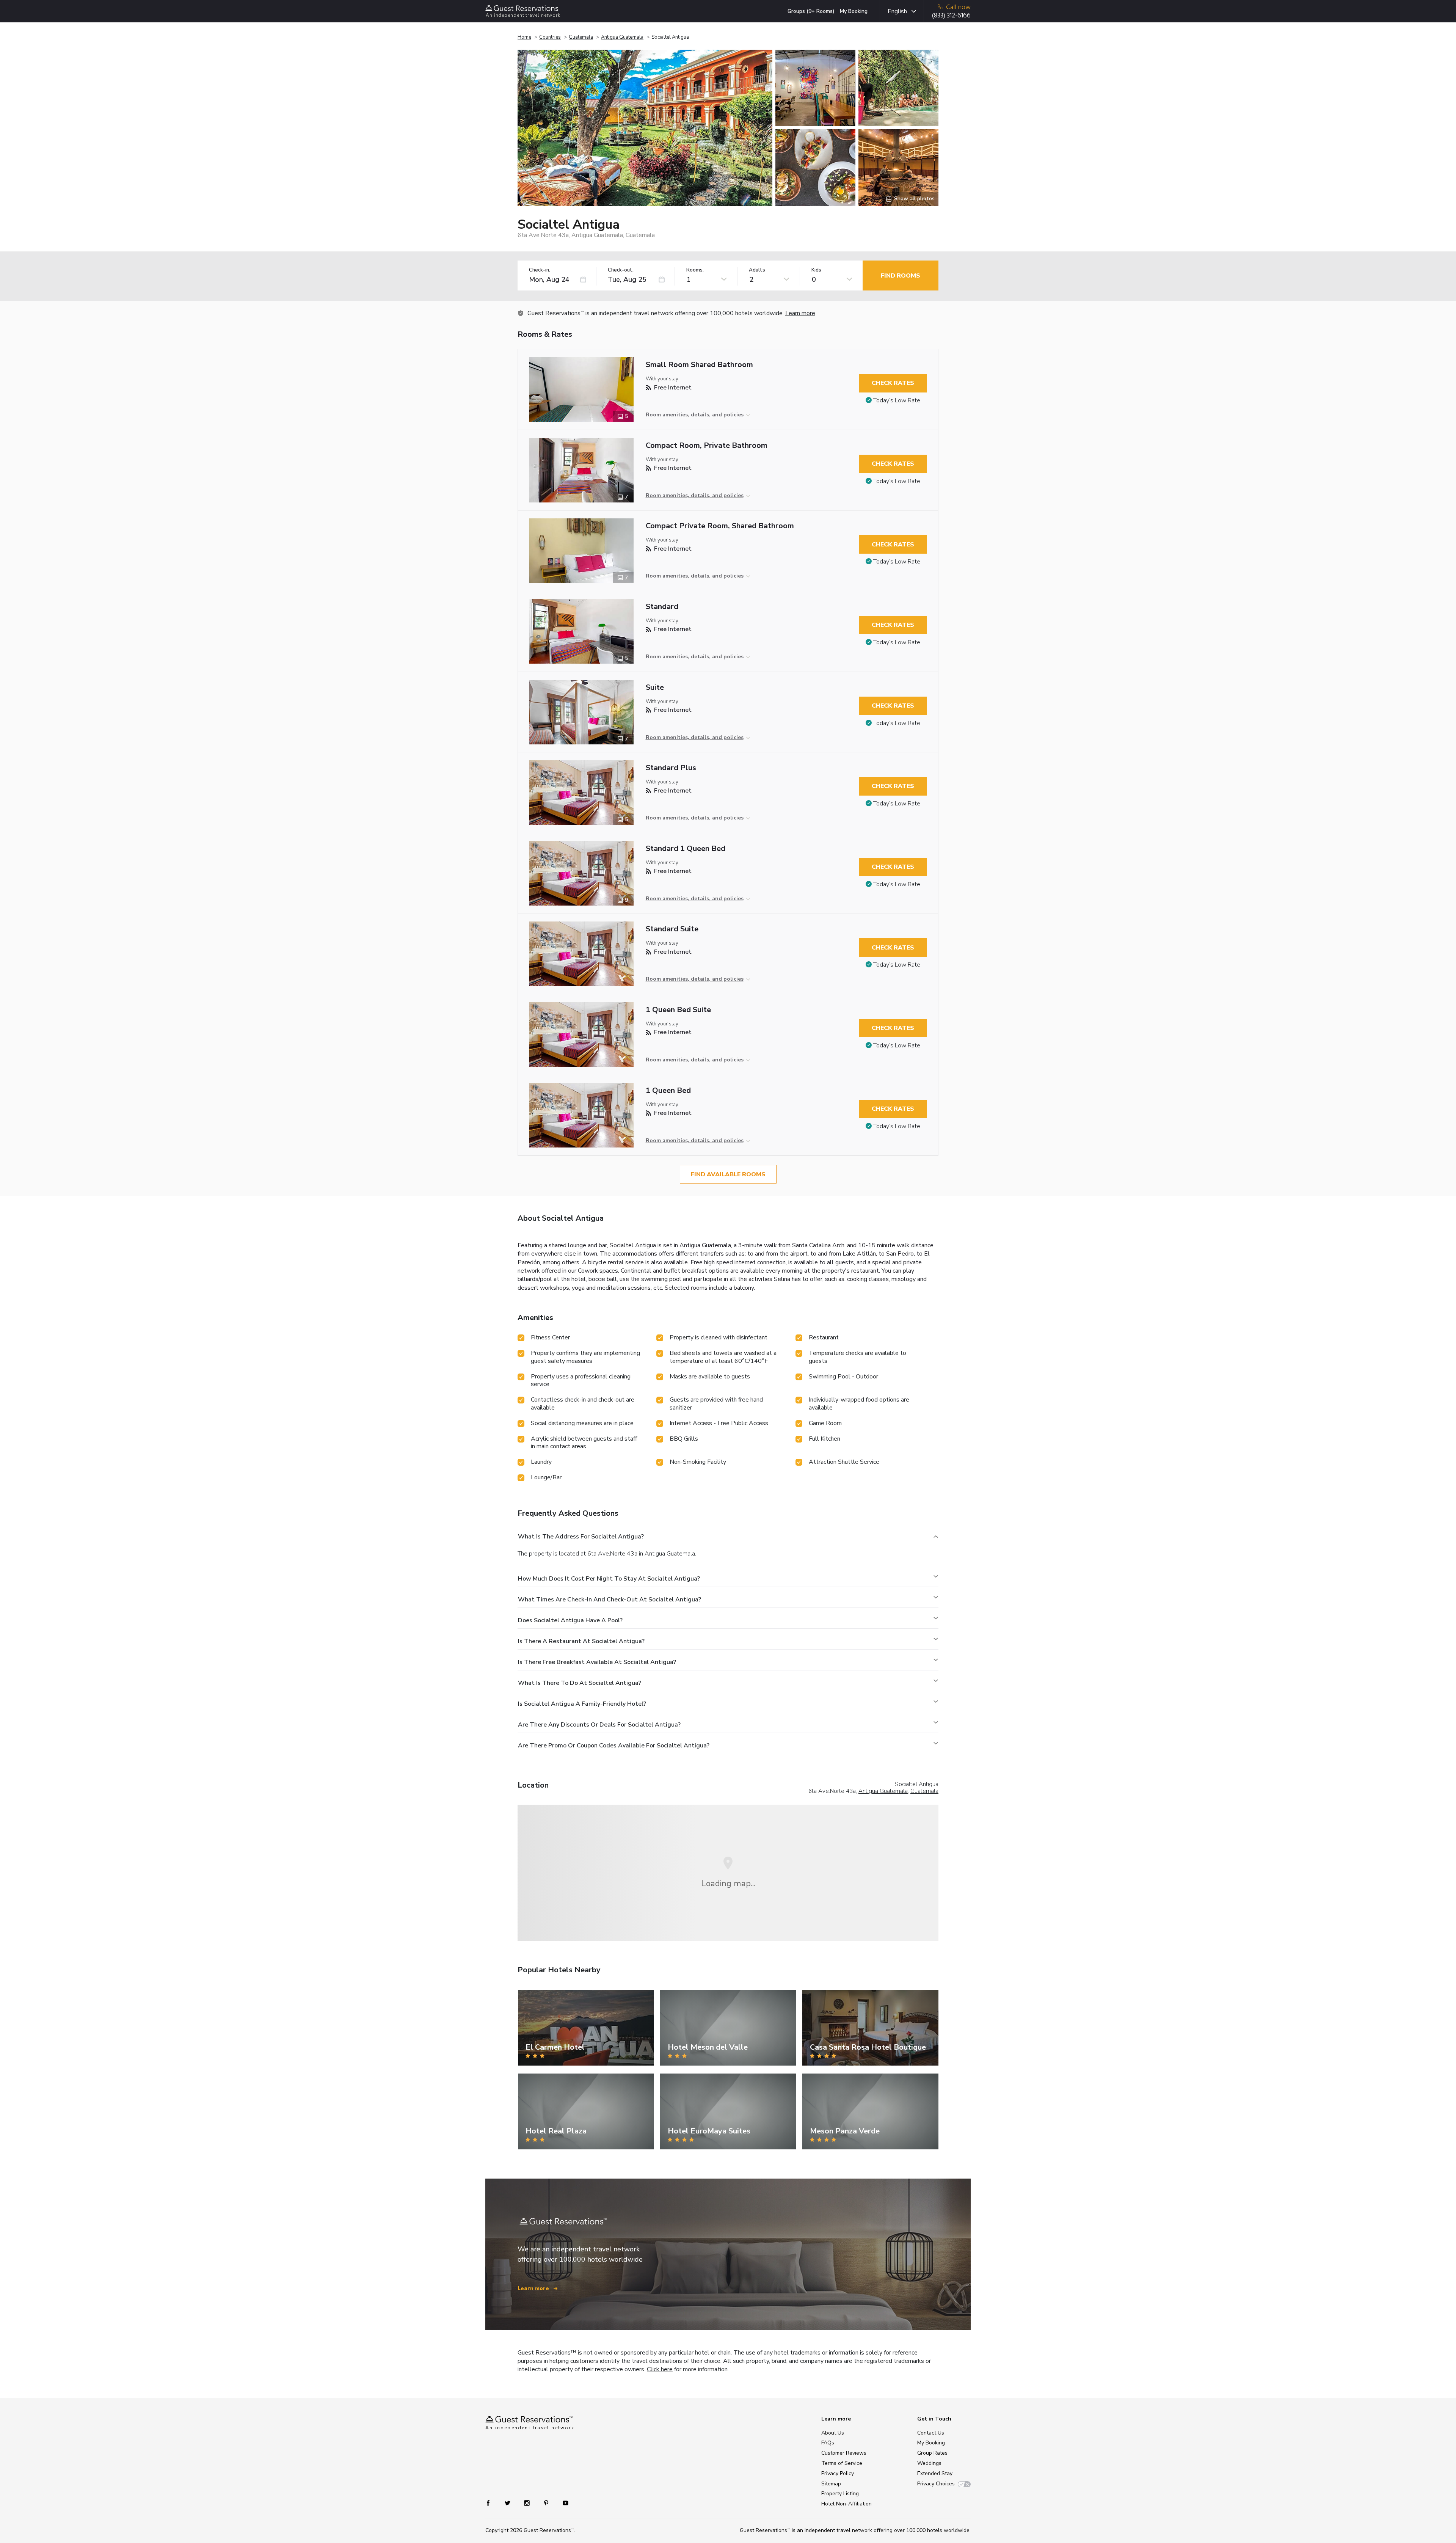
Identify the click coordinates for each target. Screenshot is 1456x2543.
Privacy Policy (838, 2473)
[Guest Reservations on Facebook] (492, 2503)
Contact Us (931, 2433)
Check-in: (540, 270)
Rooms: (695, 270)
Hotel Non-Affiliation (846, 2504)
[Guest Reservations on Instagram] (528, 2503)
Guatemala (581, 37)
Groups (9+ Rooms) (811, 11)
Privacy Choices (936, 2484)
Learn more (800, 313)
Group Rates (932, 2453)
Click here (660, 2369)
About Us (833, 2433)
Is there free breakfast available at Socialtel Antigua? (597, 1662)
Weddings (929, 2463)
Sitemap (831, 2484)
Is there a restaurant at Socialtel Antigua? (581, 1641)
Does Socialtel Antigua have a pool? (570, 1620)
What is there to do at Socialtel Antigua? (580, 1683)
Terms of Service (842, 2463)
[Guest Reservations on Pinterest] (547, 2503)
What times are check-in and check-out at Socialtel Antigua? (610, 1600)
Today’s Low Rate (897, 400)
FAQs (828, 2443)
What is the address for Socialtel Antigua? (581, 1537)
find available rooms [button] (728, 1174)
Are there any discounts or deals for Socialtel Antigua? (599, 1725)
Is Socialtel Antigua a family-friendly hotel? (582, 1704)
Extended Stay (935, 2473)
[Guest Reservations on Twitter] (508, 2503)
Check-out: (621, 270)
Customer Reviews (844, 2453)
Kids (816, 270)
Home (524, 37)
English (897, 11)
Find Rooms (901, 276)
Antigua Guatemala (622, 37)
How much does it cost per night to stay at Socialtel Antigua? (609, 1579)
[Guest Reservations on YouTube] (562, 2503)
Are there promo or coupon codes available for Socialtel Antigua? (614, 1746)
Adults (757, 270)
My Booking (854, 11)
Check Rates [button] (893, 383)
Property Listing (840, 2494)
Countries (550, 37)
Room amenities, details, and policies (695, 415)
